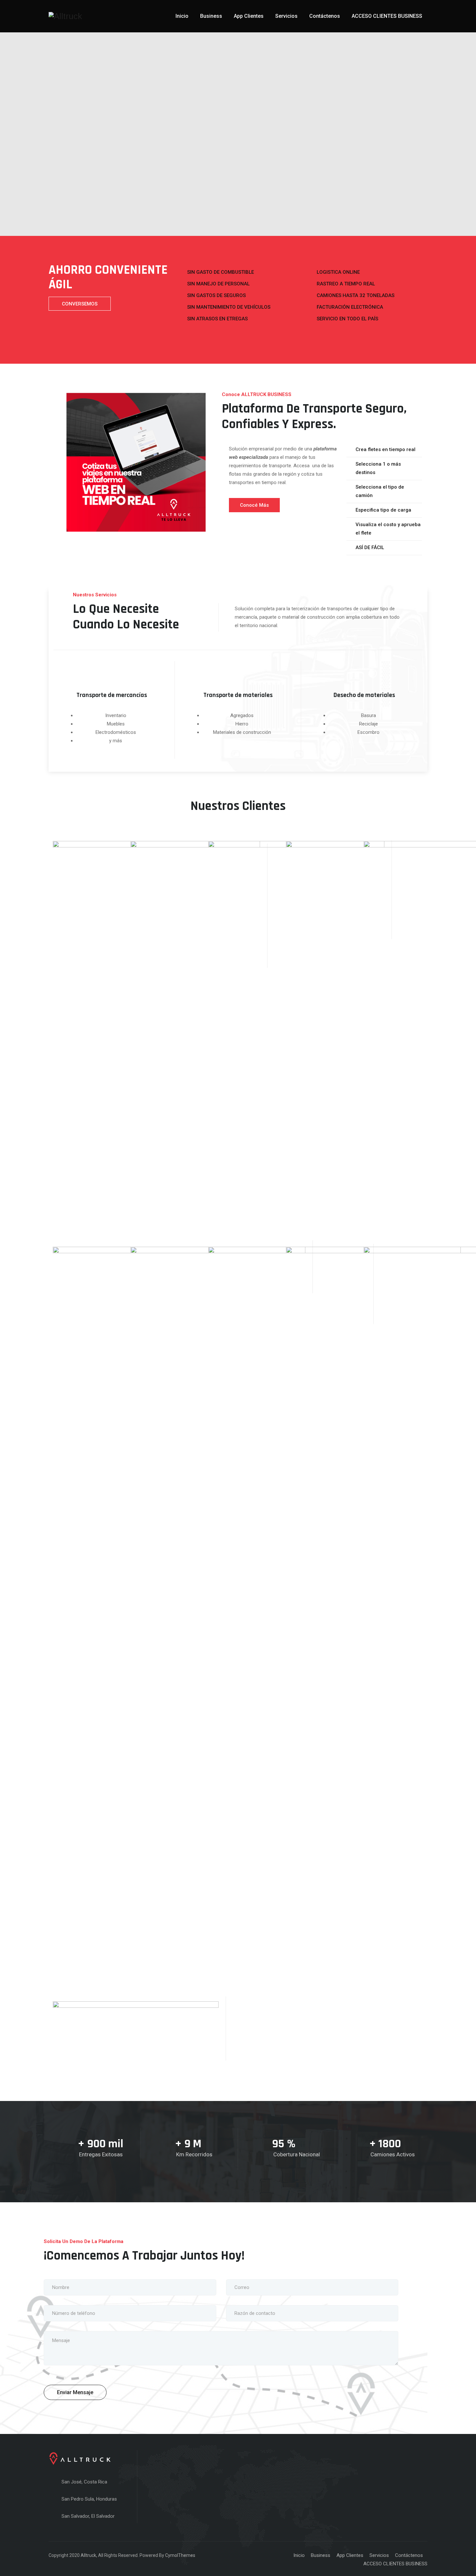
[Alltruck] (65, 16)
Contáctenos (325, 16)
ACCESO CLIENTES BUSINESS (387, 16)
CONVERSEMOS (80, 304)
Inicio (182, 16)
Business (211, 16)
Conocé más (254, 505)
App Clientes (249, 16)
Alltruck (88, 2555)
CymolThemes (180, 2555)
